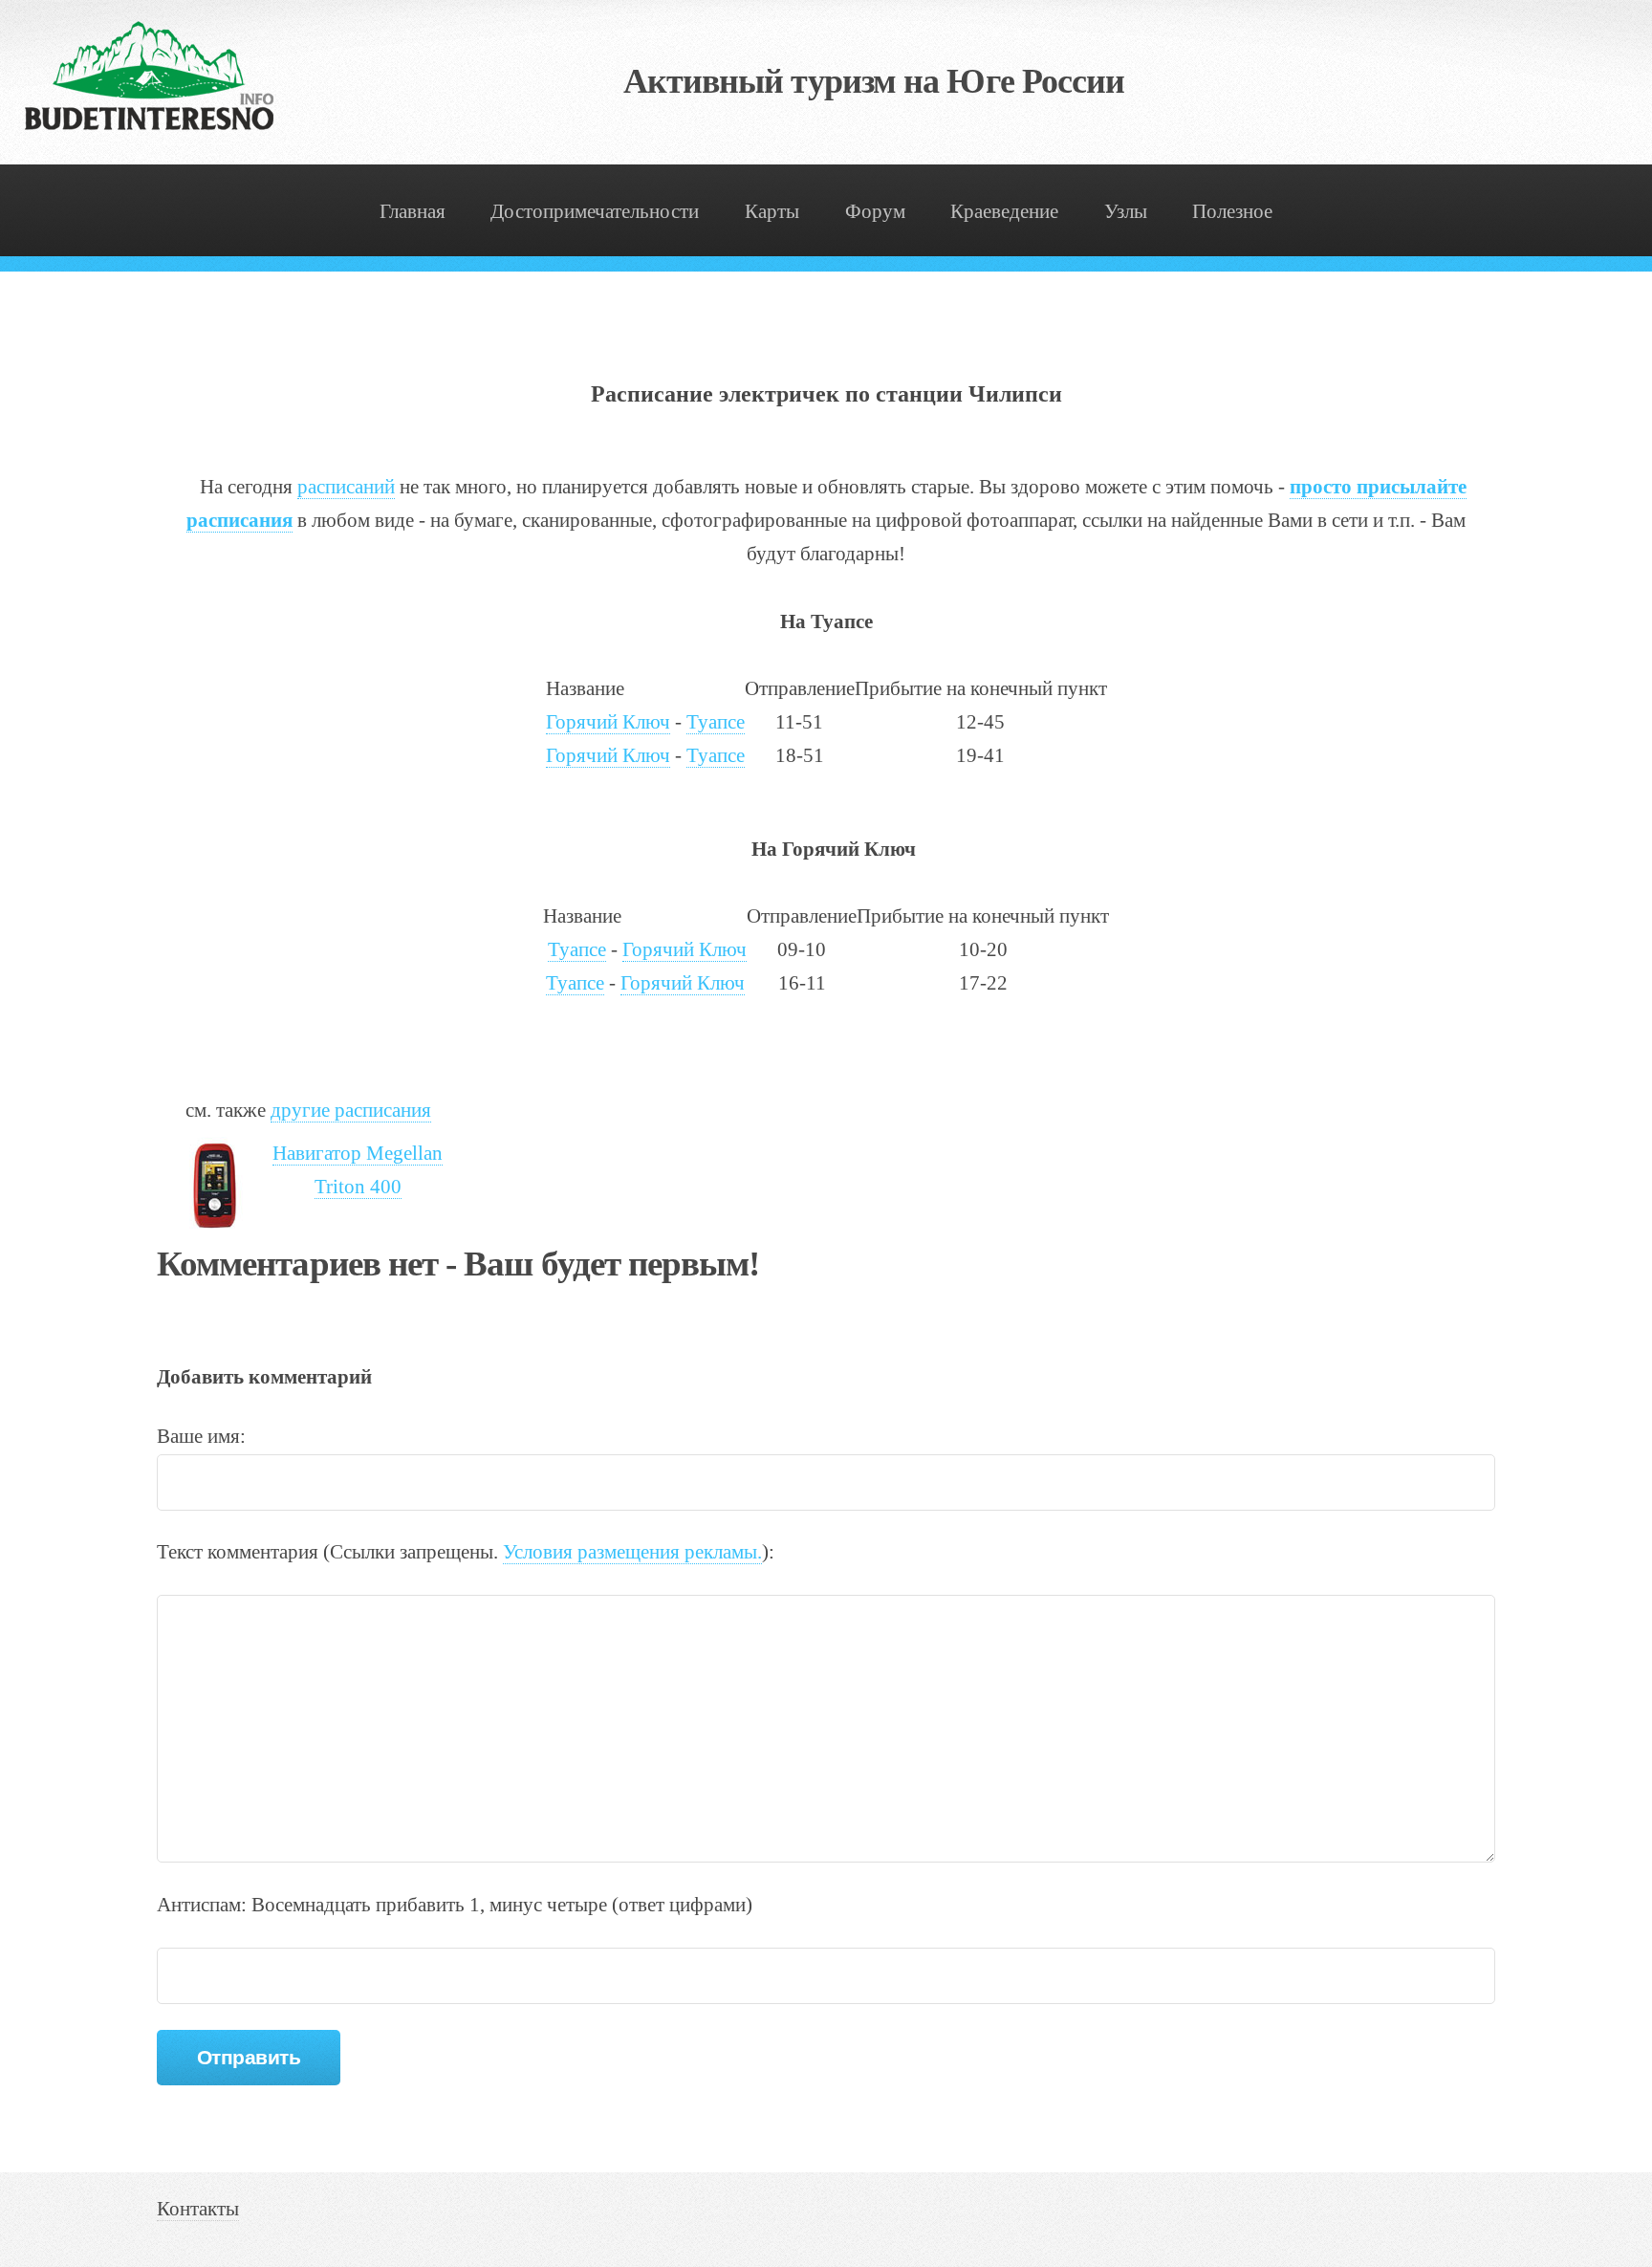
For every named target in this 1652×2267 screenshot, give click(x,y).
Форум (875, 211)
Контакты (198, 2209)
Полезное (1232, 211)
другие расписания (351, 1110)
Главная (413, 211)
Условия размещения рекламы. (632, 1552)
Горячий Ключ (608, 722)
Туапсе (716, 722)
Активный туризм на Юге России (874, 81)
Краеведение (1004, 211)
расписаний (346, 487)
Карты (772, 211)
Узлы (1126, 211)
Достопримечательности (595, 211)
